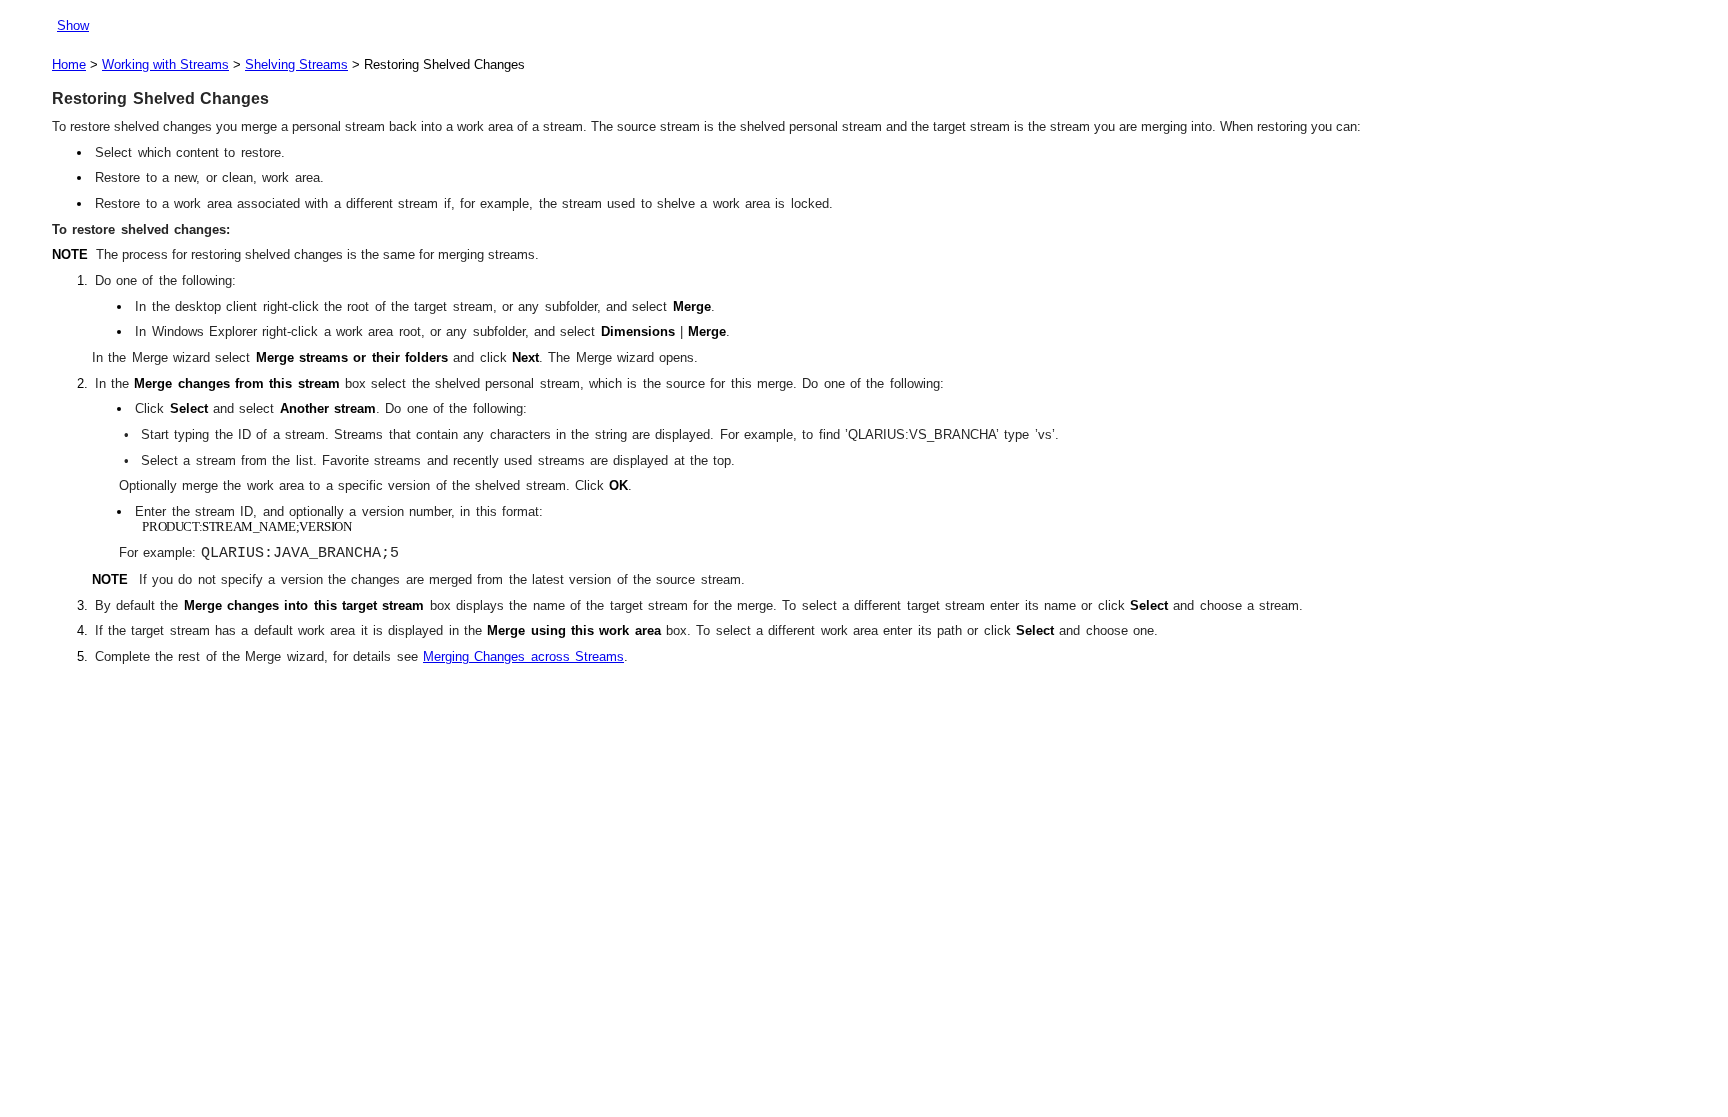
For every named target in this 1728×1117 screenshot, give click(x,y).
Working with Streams (165, 64)
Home (69, 64)
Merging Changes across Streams (523, 656)
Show (73, 25)
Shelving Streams (296, 64)
